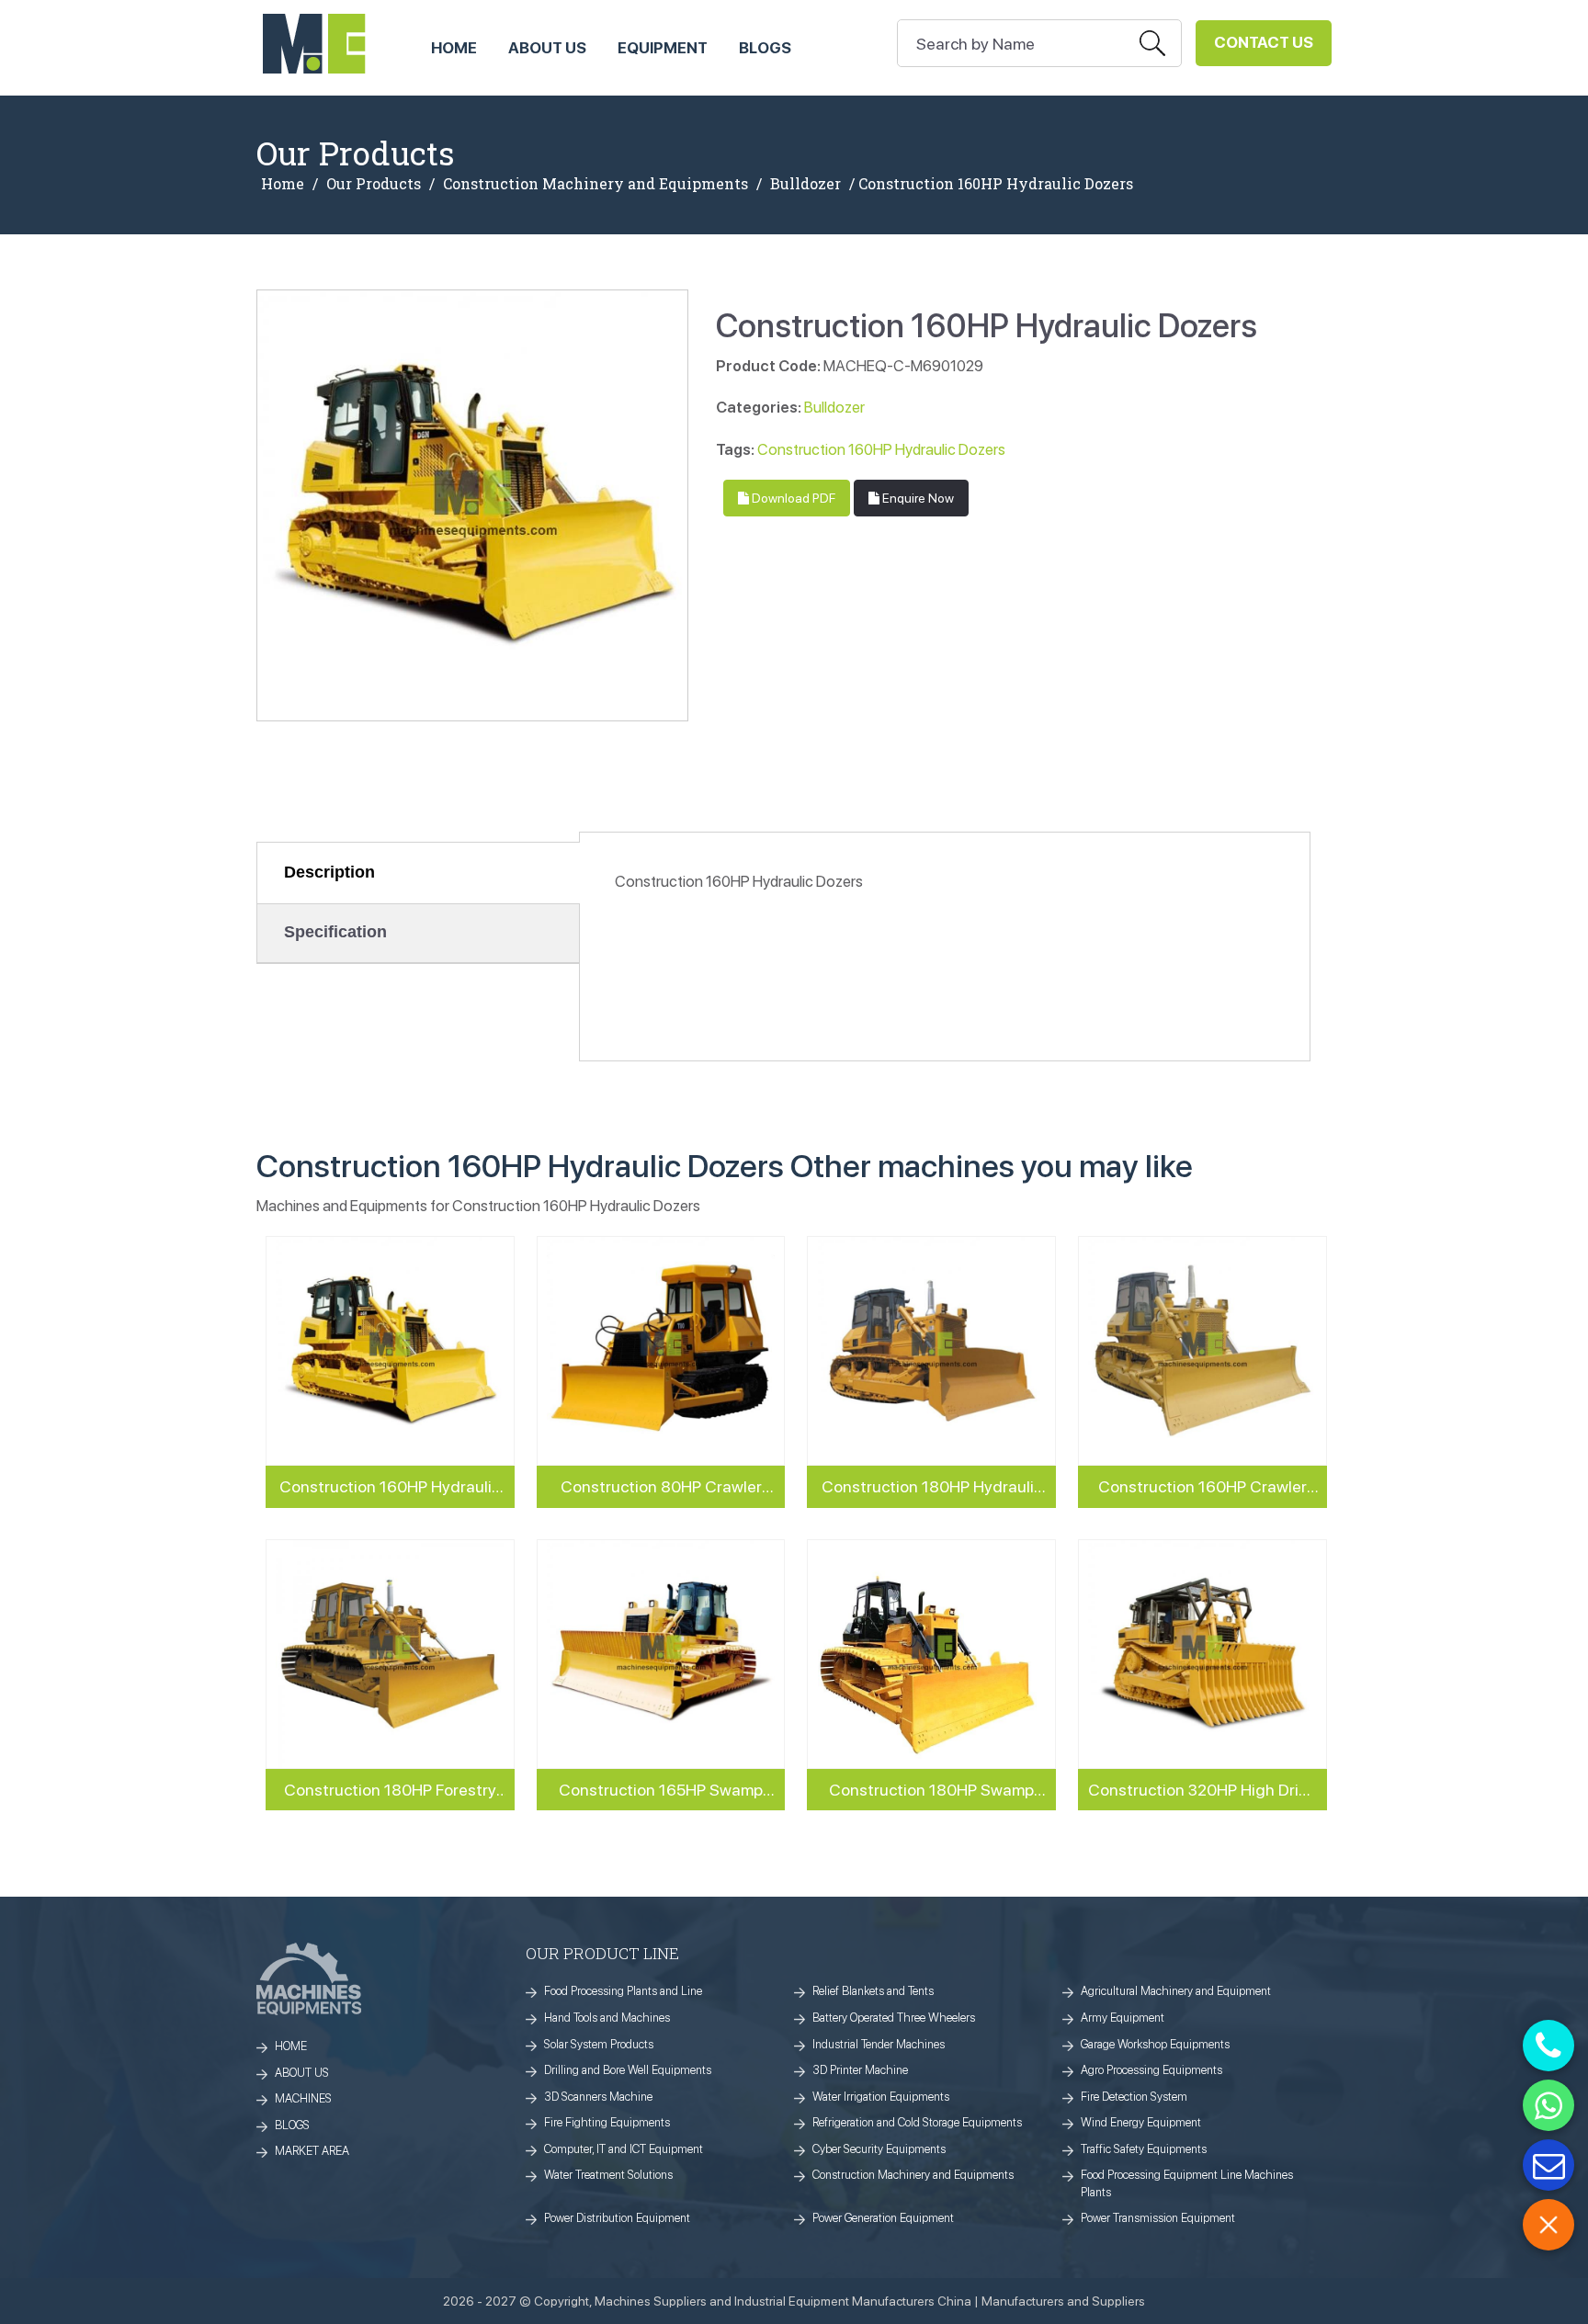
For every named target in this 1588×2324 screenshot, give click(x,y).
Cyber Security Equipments (879, 2149)
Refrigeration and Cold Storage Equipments (917, 2122)
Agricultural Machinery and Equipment (1176, 1991)
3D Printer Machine (860, 2070)
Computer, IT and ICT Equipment (624, 2149)
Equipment (663, 48)
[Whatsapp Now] (1548, 2105)
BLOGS (292, 2125)
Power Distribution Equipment (617, 2218)
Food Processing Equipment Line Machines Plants (1187, 2183)
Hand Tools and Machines (607, 2018)
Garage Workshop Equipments (1155, 2044)
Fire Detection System (1134, 2097)
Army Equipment (1123, 2018)
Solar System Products (599, 2044)
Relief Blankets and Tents (873, 1991)
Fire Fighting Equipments (607, 2122)
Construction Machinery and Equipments (595, 184)
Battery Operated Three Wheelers (894, 2018)
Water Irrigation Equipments (881, 2097)
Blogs (765, 48)
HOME (454, 48)
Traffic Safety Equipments (1144, 2149)
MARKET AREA (312, 2151)
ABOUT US (547, 48)
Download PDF (792, 498)
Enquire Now (917, 498)
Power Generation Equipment (883, 2218)
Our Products (374, 184)
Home (283, 184)
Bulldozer (805, 184)
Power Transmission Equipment (1158, 2218)
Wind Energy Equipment (1141, 2122)
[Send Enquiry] (1548, 2165)
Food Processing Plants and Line (623, 1991)
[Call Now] (1548, 2046)
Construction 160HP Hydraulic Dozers (881, 449)
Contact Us (1264, 42)
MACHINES (303, 2098)
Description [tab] (329, 872)
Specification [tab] (335, 932)
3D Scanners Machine (598, 2097)
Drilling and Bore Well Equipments (628, 2070)
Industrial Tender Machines (879, 2044)
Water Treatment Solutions (608, 2175)
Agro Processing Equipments (1151, 2070)
